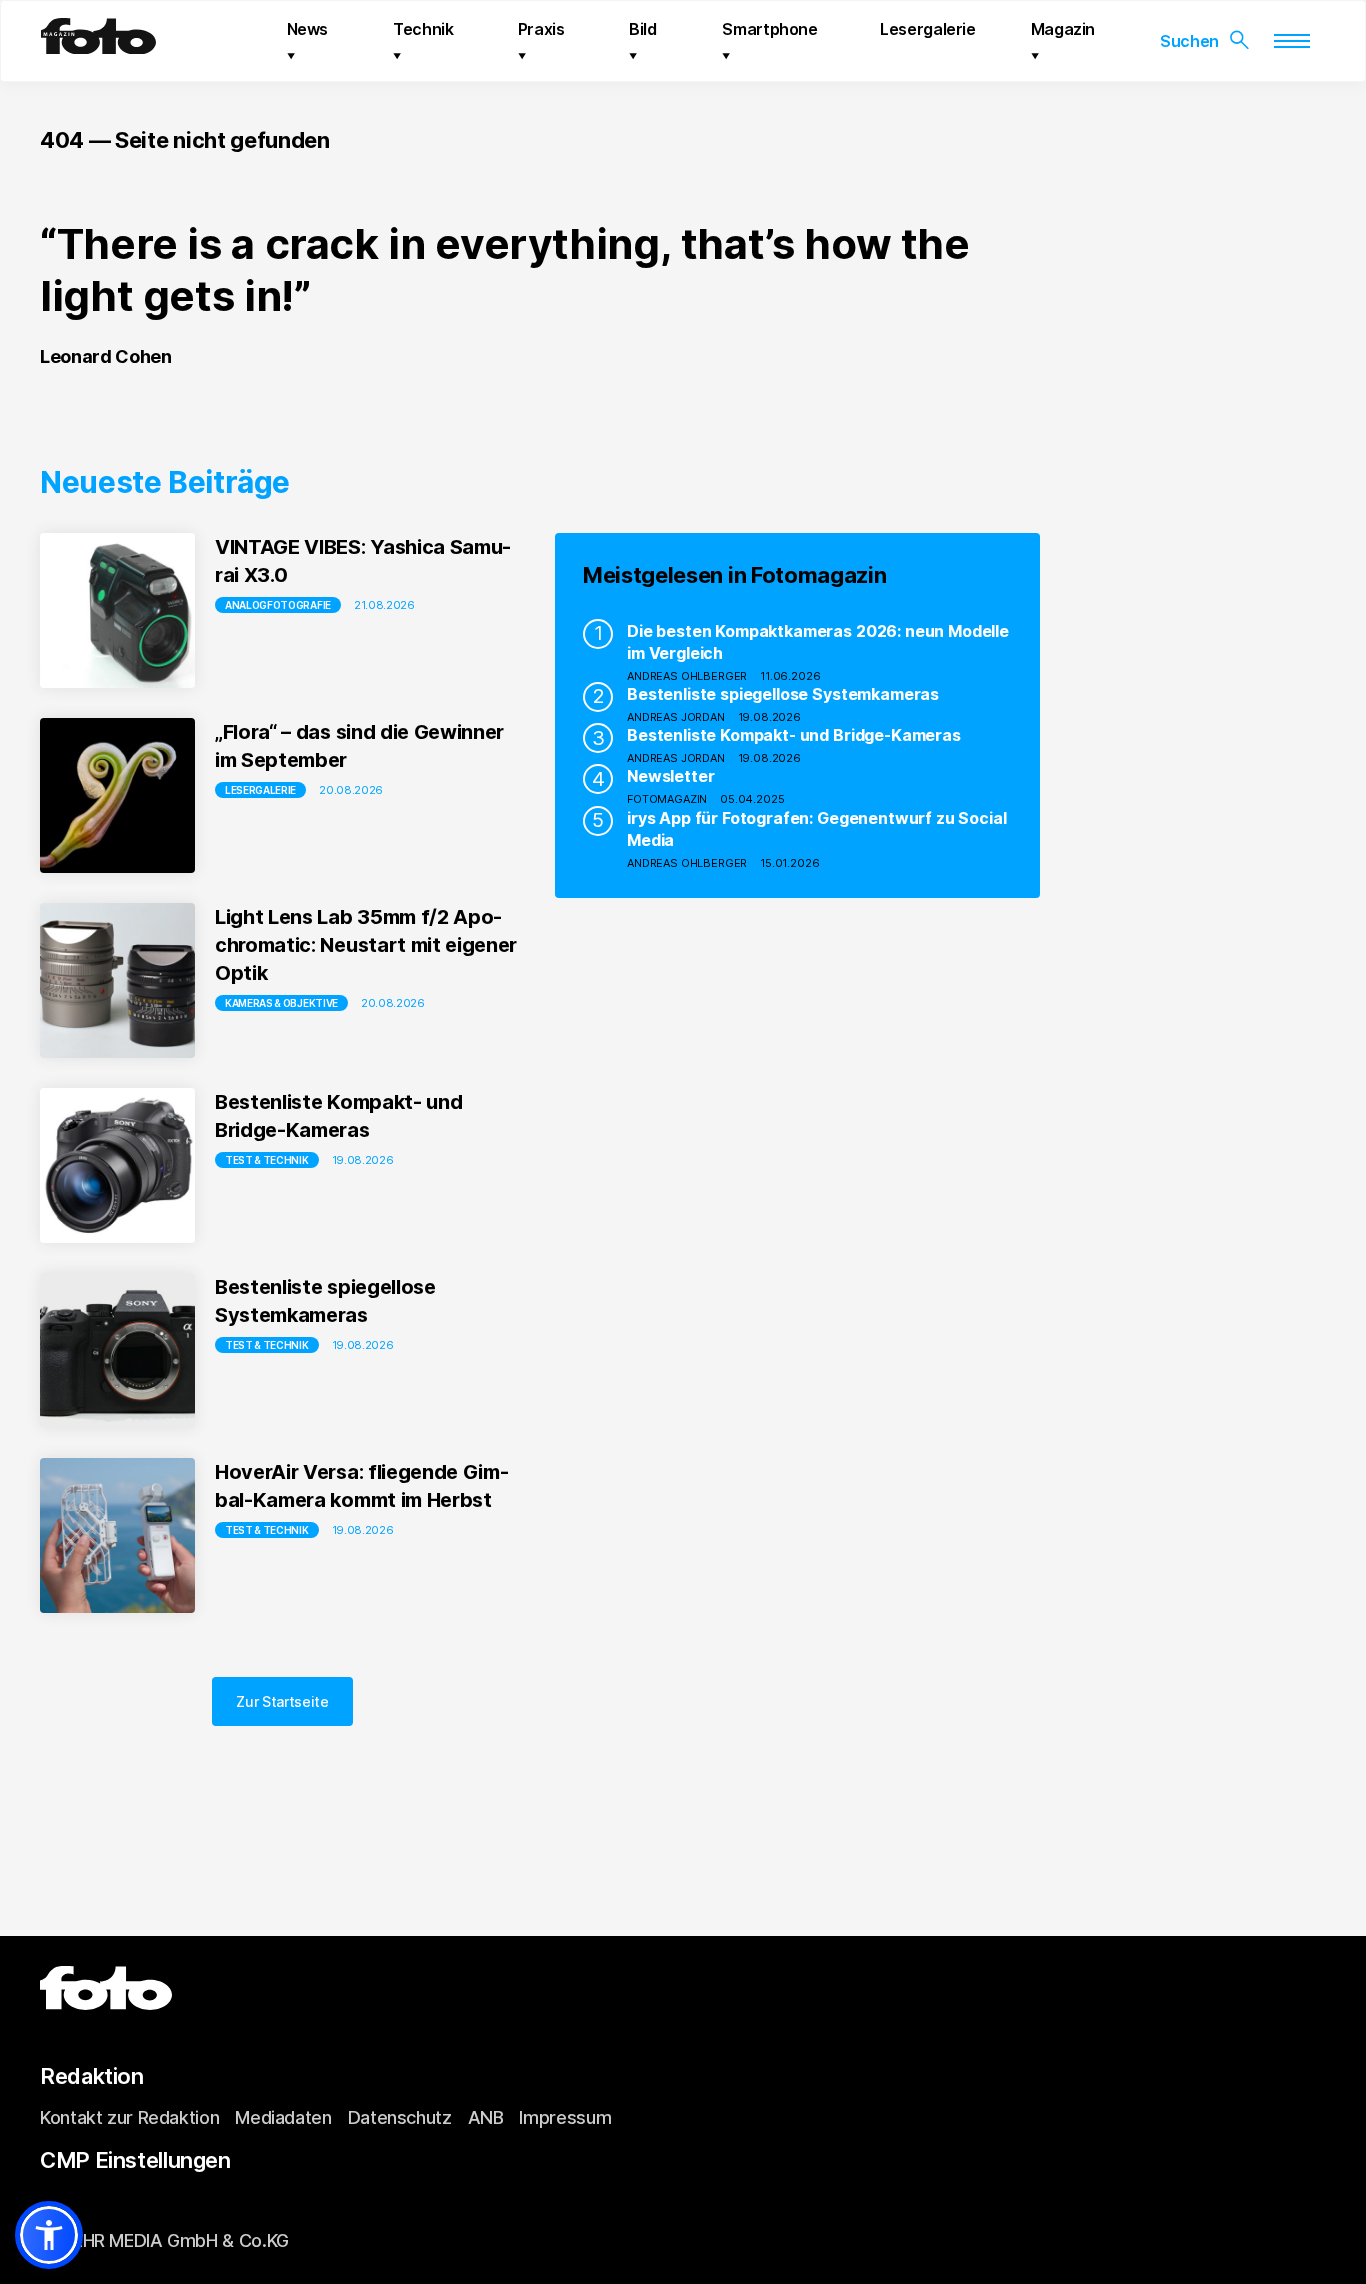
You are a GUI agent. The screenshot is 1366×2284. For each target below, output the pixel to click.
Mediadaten (283, 2117)
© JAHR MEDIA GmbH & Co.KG (164, 2240)
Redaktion (92, 2076)
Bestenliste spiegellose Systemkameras (783, 694)
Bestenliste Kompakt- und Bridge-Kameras (794, 735)
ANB (486, 2117)
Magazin (1063, 29)
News (308, 29)
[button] (49, 2235)
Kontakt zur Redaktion (129, 2117)
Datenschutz (400, 2117)
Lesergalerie (928, 29)
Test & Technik (267, 1160)
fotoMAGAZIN (667, 799)
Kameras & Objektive (281, 1003)
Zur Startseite (282, 1701)
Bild (643, 29)
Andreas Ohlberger (687, 676)
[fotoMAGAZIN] (98, 46)
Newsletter (670, 776)
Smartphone (769, 29)
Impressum (565, 2117)
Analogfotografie (278, 605)
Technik (423, 29)
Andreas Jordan (676, 717)
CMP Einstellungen (135, 2160)
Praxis (541, 29)
